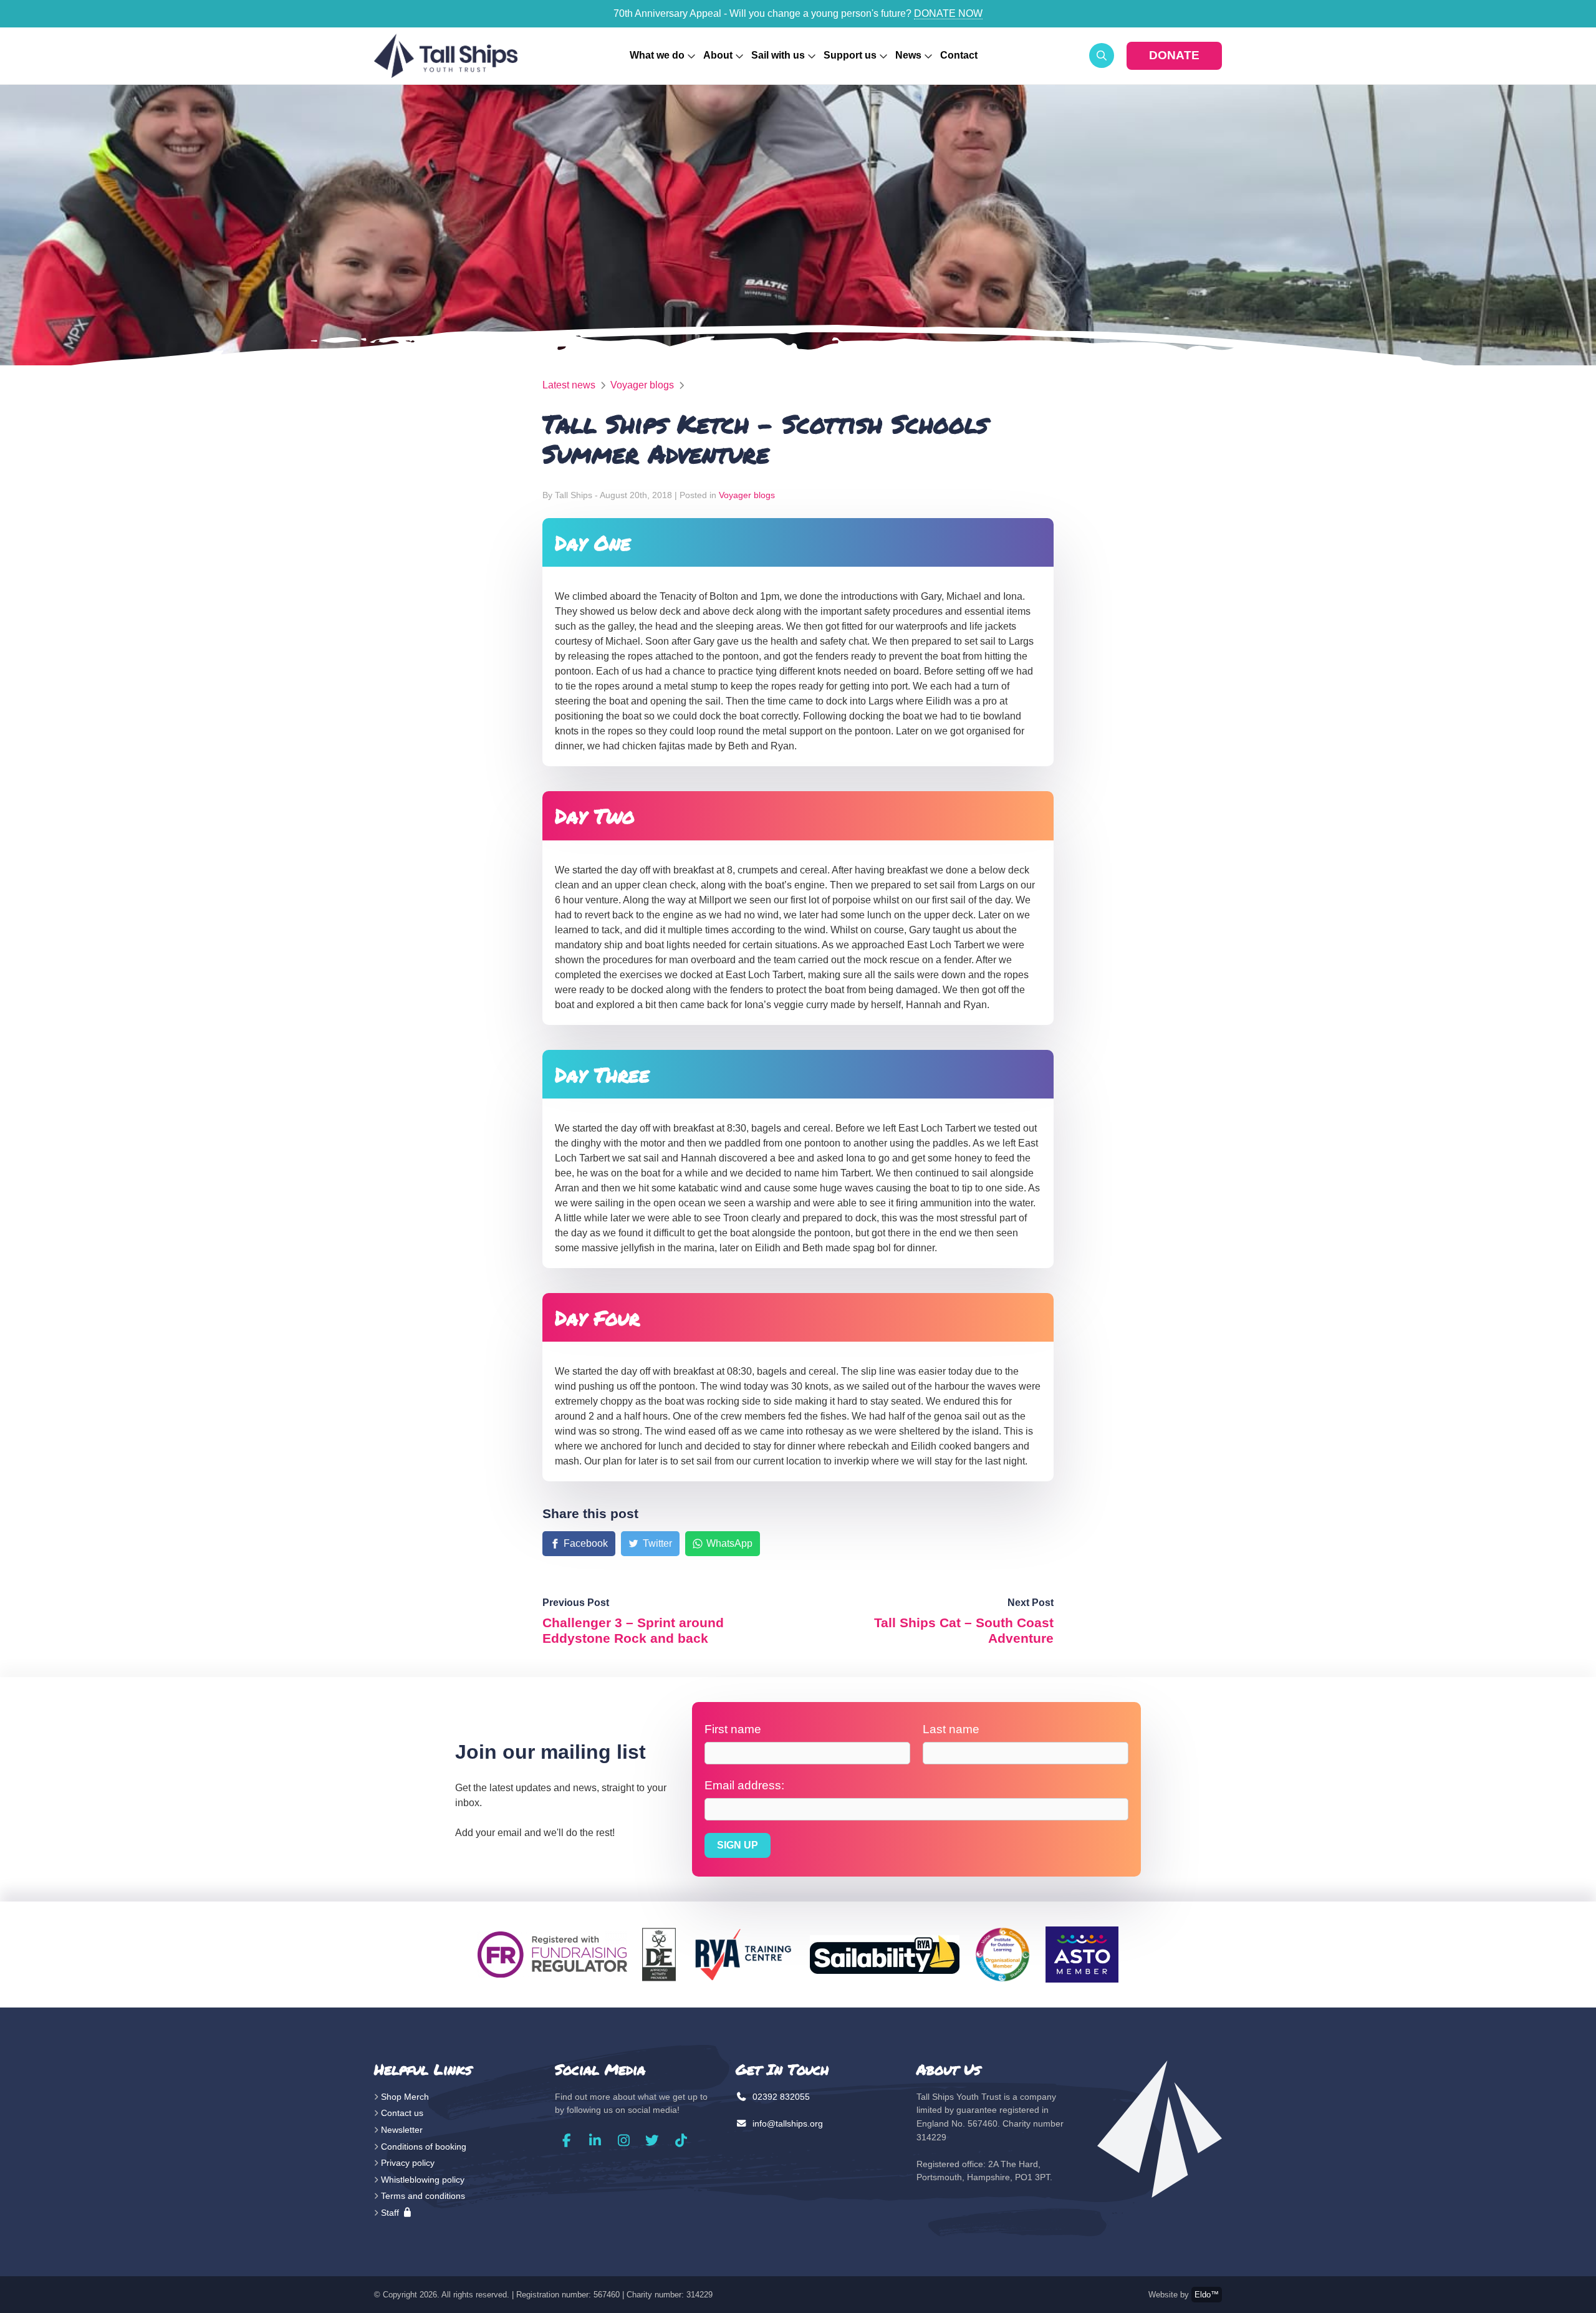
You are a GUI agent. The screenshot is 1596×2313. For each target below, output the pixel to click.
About (718, 55)
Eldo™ (1207, 2295)
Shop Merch (405, 2097)
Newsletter (402, 2130)
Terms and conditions (423, 2196)
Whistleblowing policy (423, 2180)
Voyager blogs (642, 385)
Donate (1174, 55)
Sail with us (778, 55)
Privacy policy (408, 2163)
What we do (657, 55)
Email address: (744, 1785)
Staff (391, 2213)
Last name (951, 1729)
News (908, 55)
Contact (959, 55)
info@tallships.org (786, 2123)
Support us (850, 55)
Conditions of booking (424, 2147)
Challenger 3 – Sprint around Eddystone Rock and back (633, 1630)
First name (733, 1729)
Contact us (402, 2113)
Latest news (569, 385)
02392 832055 (780, 2097)
